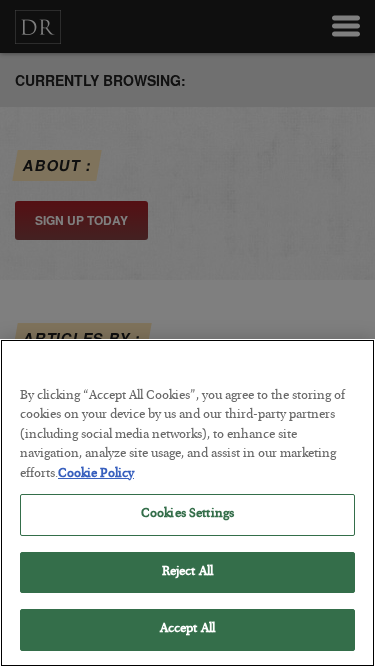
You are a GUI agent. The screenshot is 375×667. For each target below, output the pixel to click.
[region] (187, 503)
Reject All (187, 572)
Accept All (187, 629)
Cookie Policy (96, 474)
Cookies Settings (187, 514)
